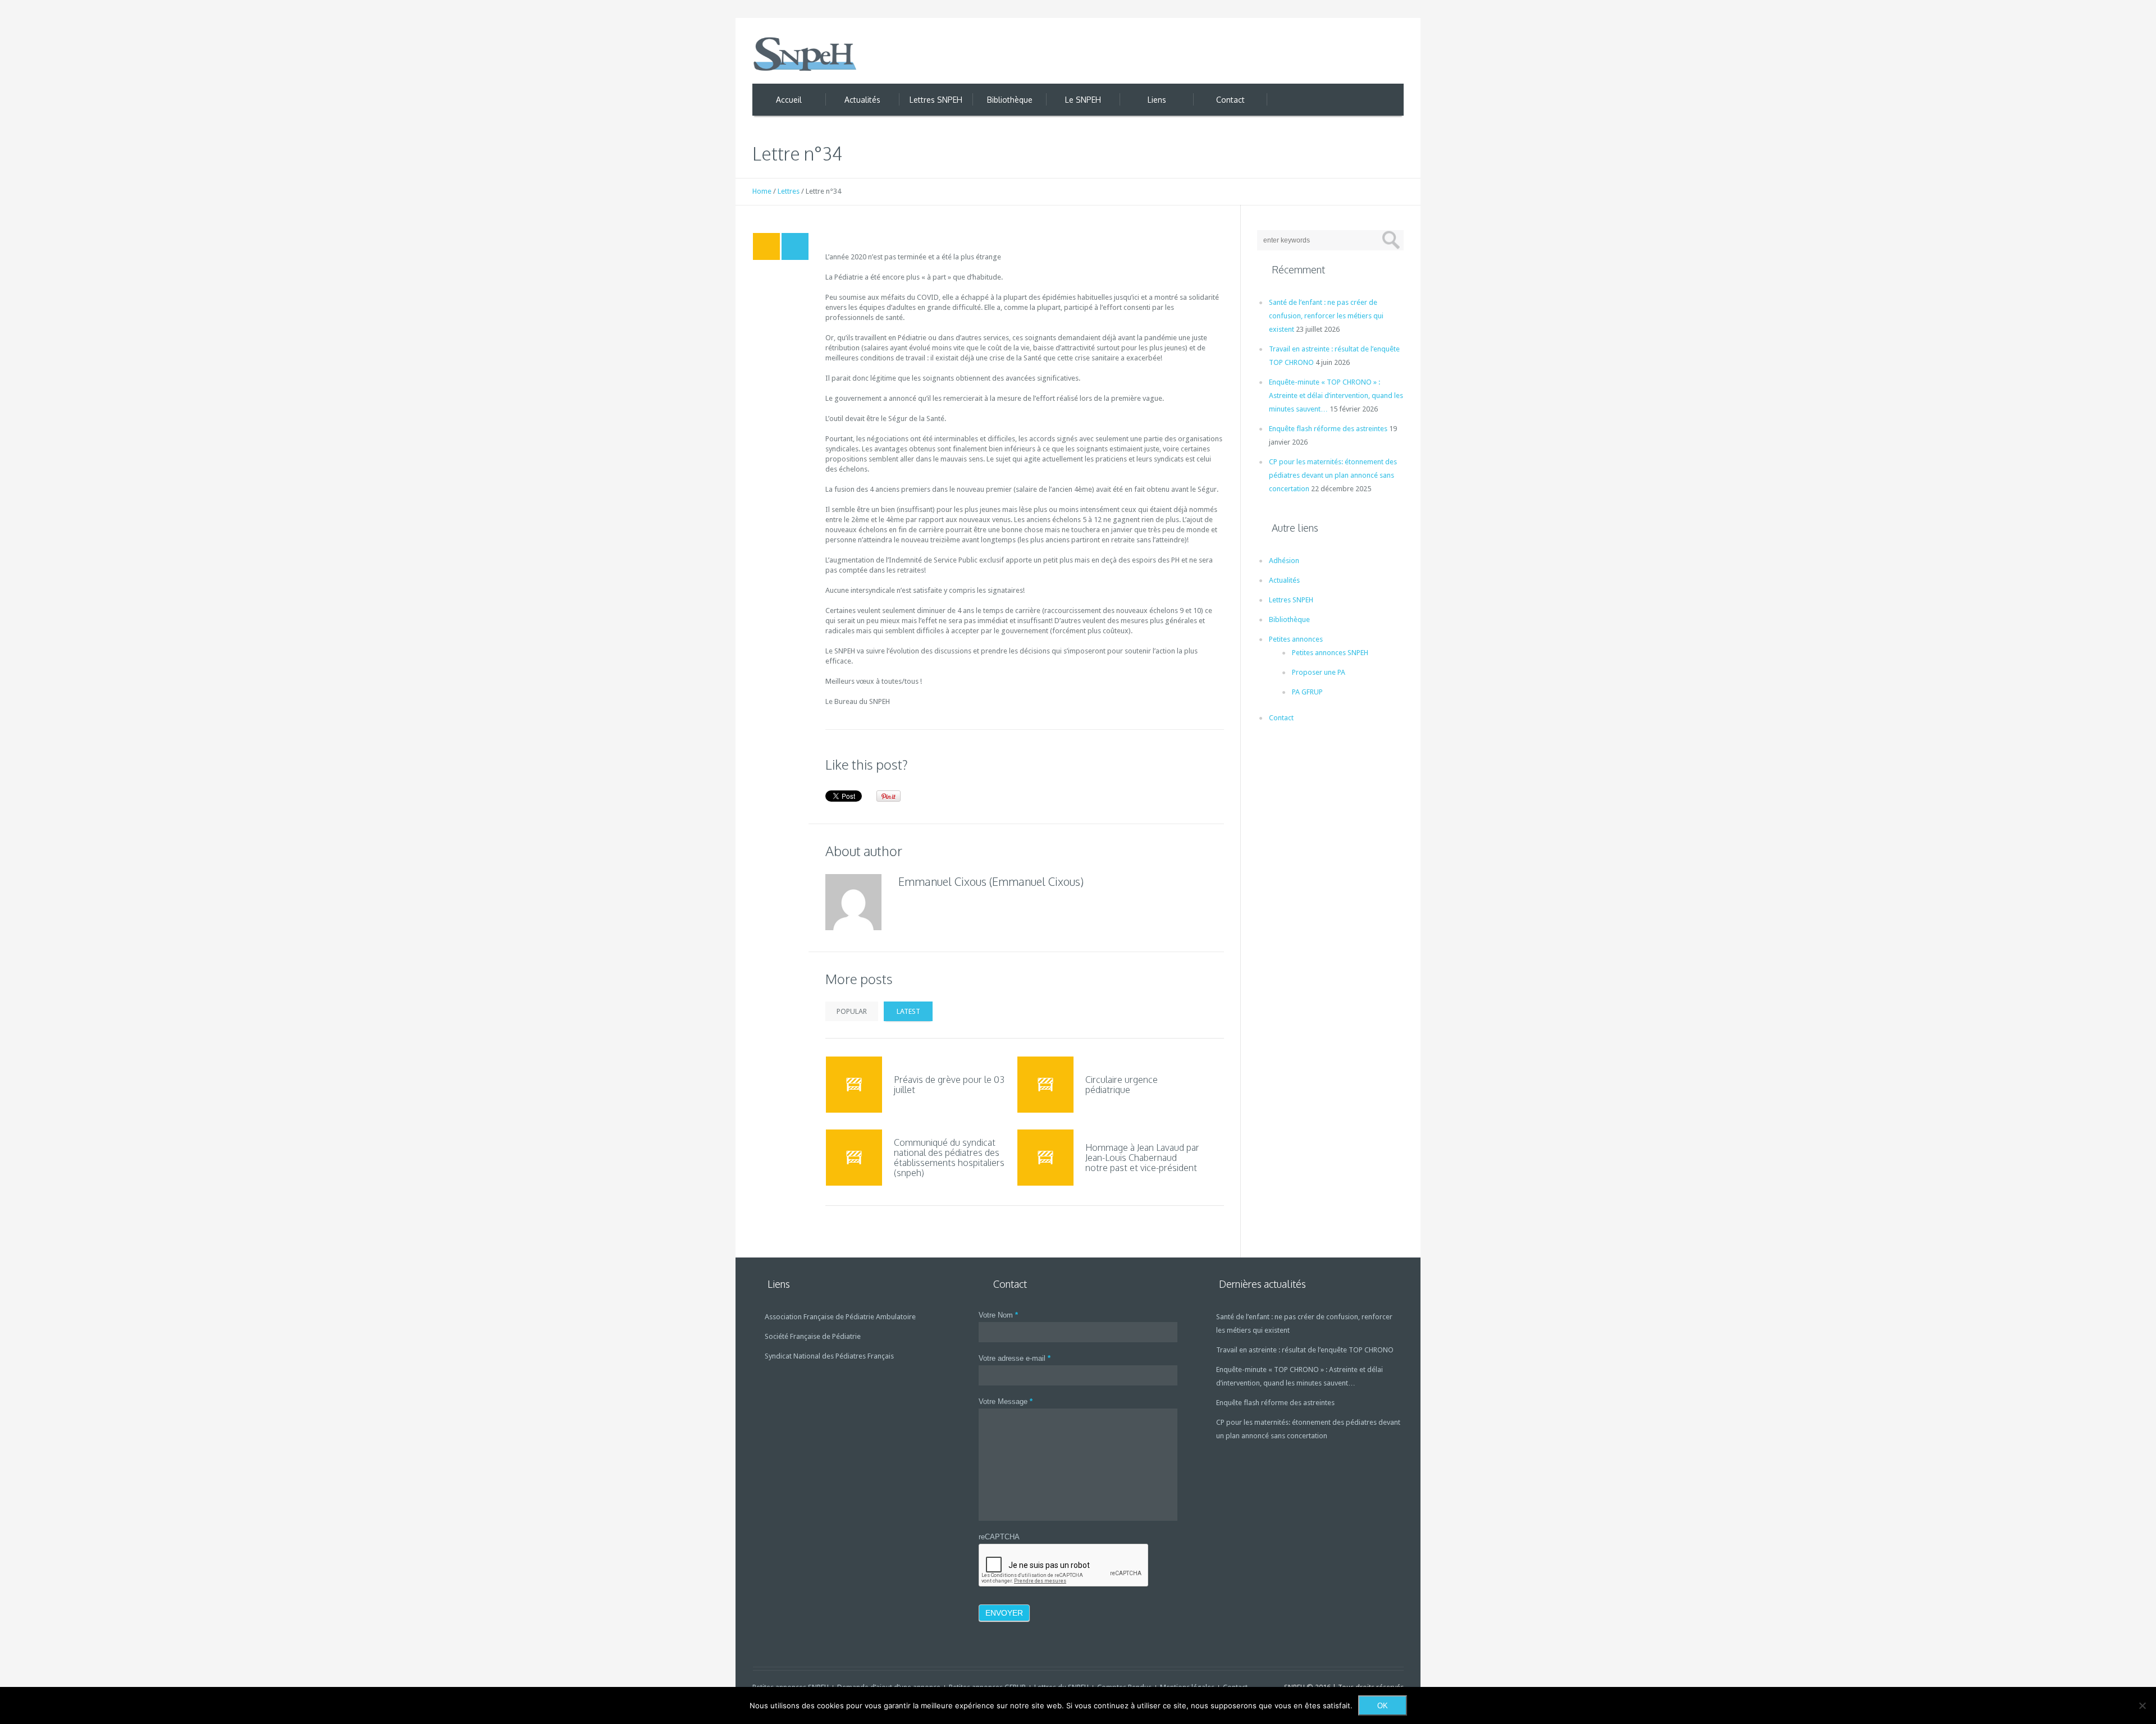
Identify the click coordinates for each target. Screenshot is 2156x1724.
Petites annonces (1296, 639)
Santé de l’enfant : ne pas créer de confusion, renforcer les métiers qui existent (1326, 316)
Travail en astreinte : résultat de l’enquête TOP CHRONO (1305, 1350)
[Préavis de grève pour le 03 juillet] (854, 1085)
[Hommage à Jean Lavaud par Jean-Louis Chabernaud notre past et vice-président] (1045, 1158)
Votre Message (1006, 1401)
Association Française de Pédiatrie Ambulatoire (840, 1317)
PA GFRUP (1307, 692)
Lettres (789, 191)
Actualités (1284, 580)
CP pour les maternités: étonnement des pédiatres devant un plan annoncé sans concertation (1333, 475)
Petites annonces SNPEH (1330, 653)
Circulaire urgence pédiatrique (1122, 1085)
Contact (1281, 718)
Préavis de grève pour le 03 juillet (949, 1085)
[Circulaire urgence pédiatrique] (1045, 1085)
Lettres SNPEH (1291, 600)
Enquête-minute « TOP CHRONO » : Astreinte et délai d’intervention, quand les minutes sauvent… (1336, 395)
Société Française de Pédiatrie (813, 1336)
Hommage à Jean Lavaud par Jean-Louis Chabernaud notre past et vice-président (1142, 1158)
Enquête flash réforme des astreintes (1328, 429)
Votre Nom (998, 1315)
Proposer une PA (1319, 672)
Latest (908, 1011)
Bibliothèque (1289, 619)
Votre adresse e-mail (1015, 1358)
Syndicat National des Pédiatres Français (829, 1356)
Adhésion (1284, 561)
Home (762, 191)
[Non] (2142, 1705)
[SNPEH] (806, 54)
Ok (1383, 1706)
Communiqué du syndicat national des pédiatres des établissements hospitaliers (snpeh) (949, 1158)
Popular (852, 1011)
